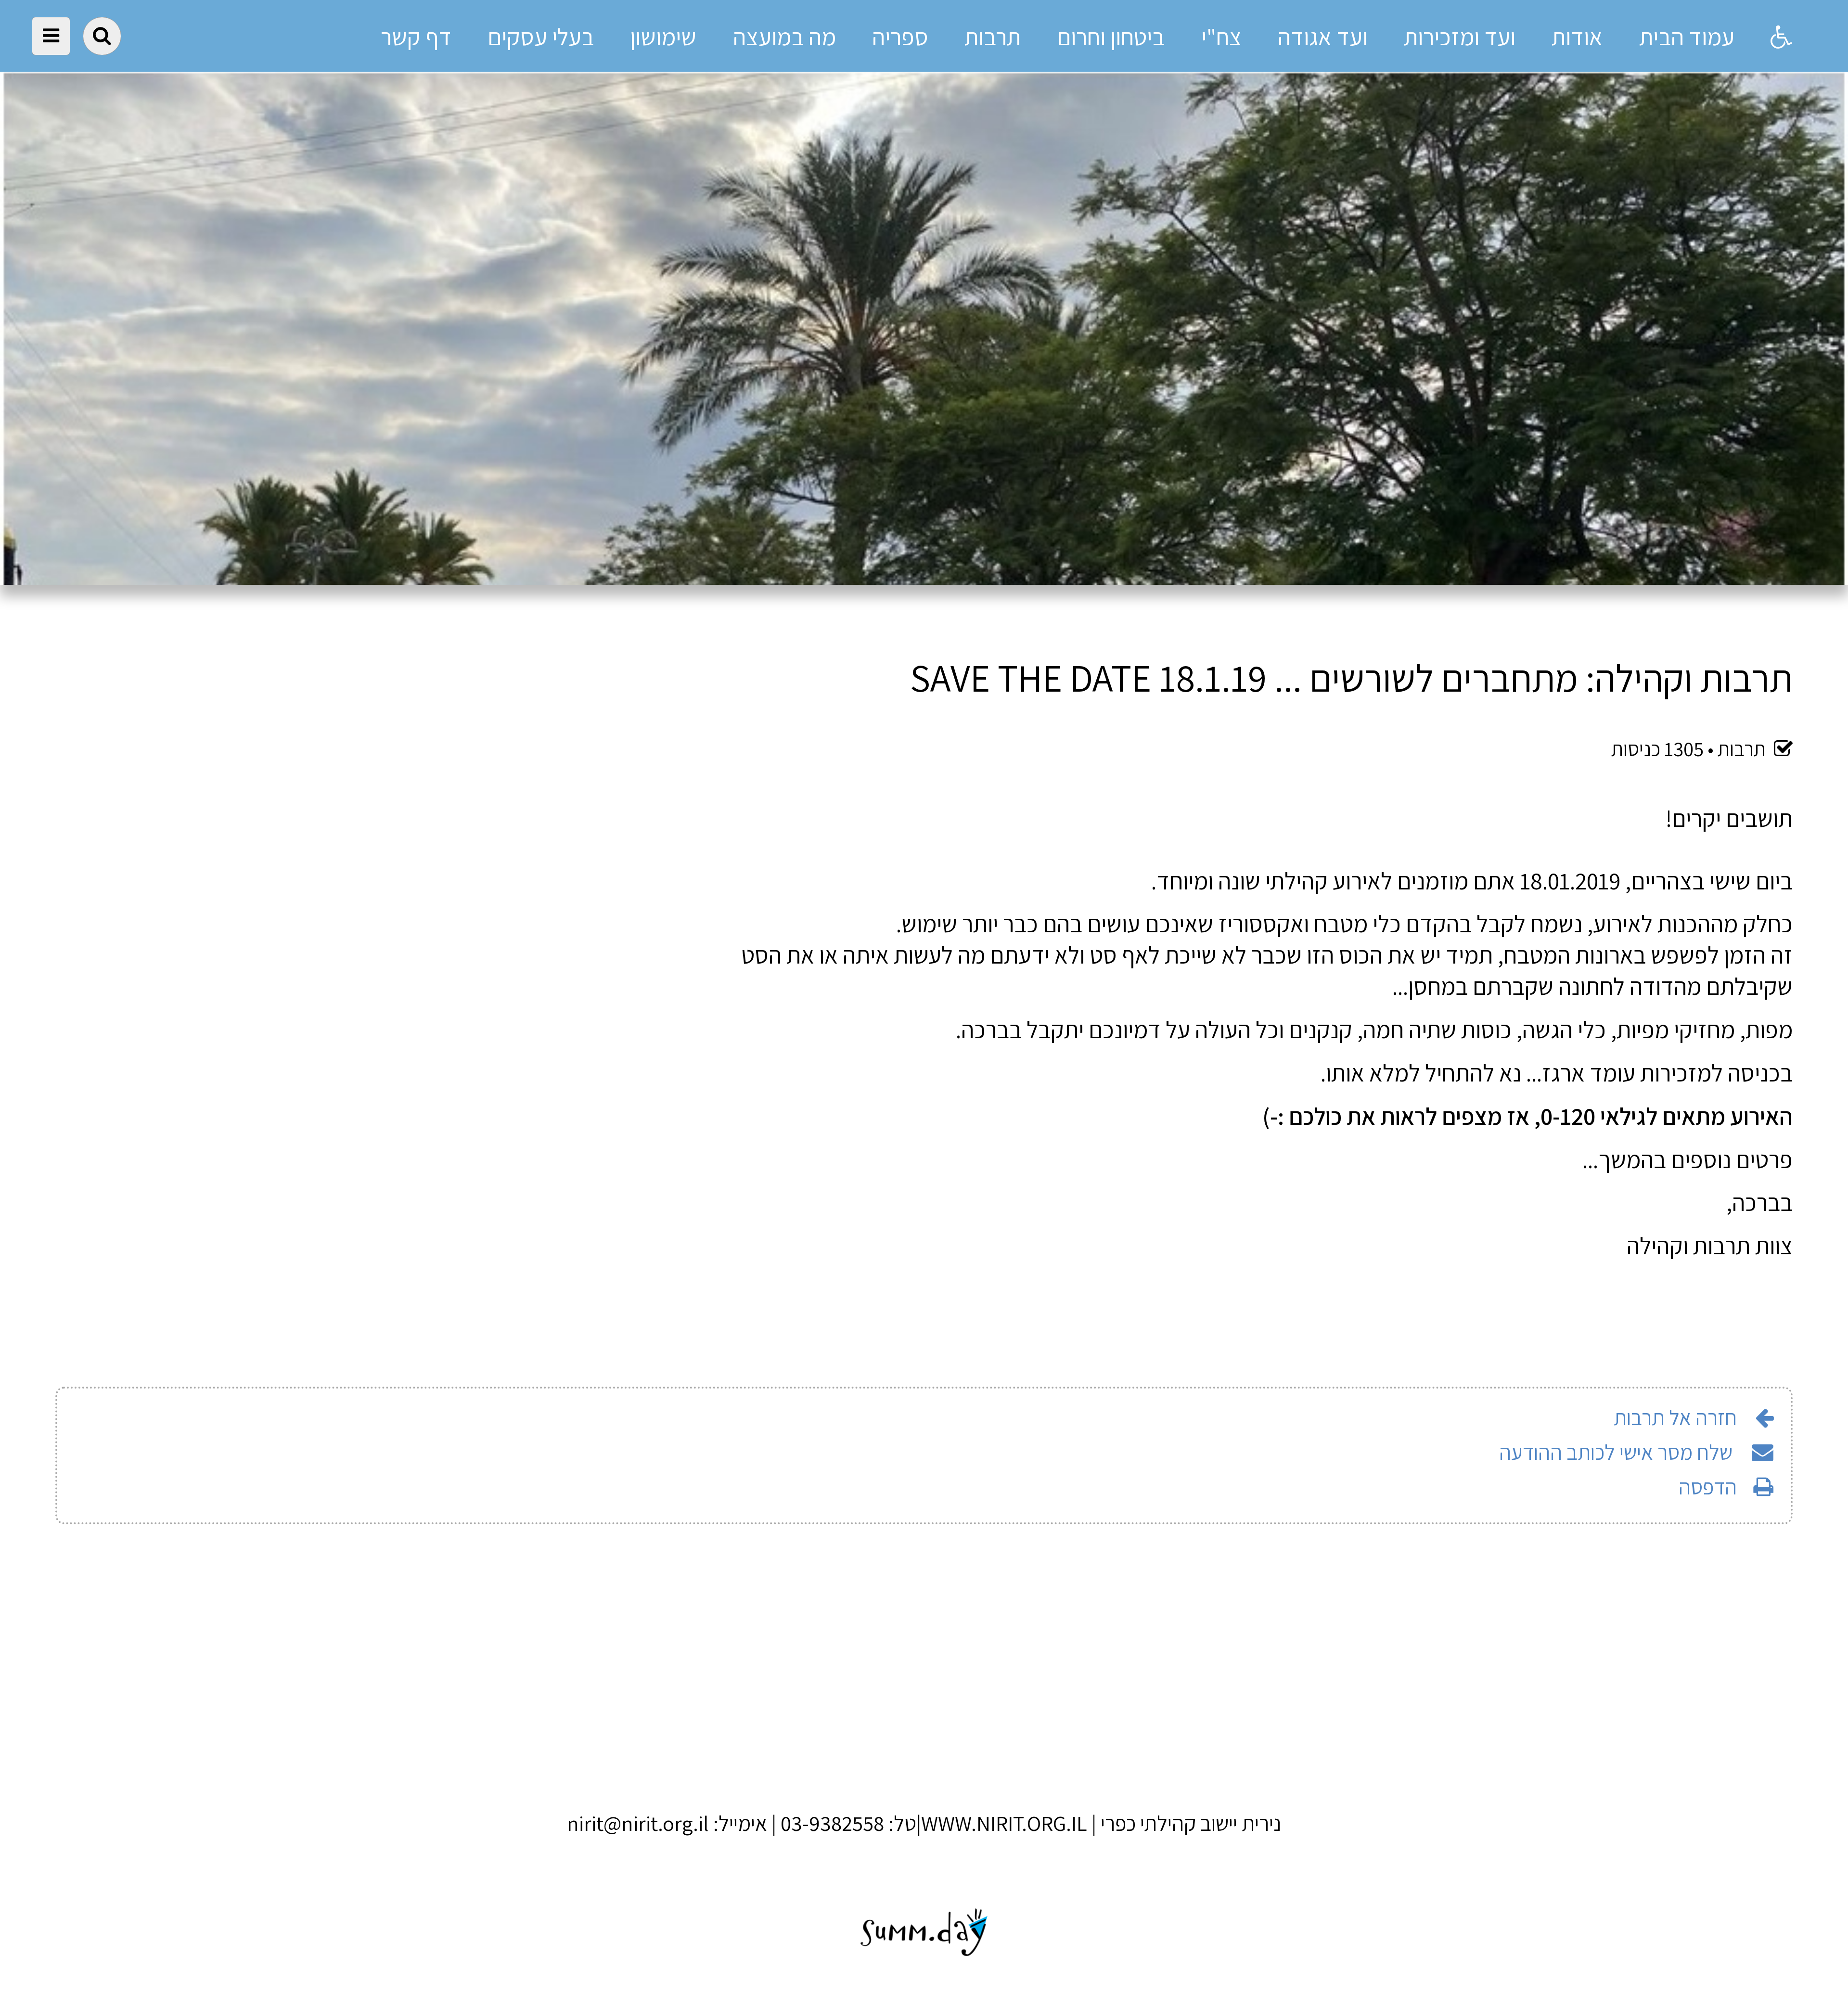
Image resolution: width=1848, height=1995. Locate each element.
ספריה (900, 37)
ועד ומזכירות (1460, 37)
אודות (1577, 37)
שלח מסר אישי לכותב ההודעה (1618, 1452)
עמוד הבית (1687, 37)
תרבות (993, 37)
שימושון (663, 37)
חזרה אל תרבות (1675, 1417)
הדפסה (1708, 1487)
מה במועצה (784, 37)
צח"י (1221, 37)
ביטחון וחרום (1111, 37)
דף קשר (416, 37)
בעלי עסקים (541, 37)
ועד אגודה (1323, 37)
